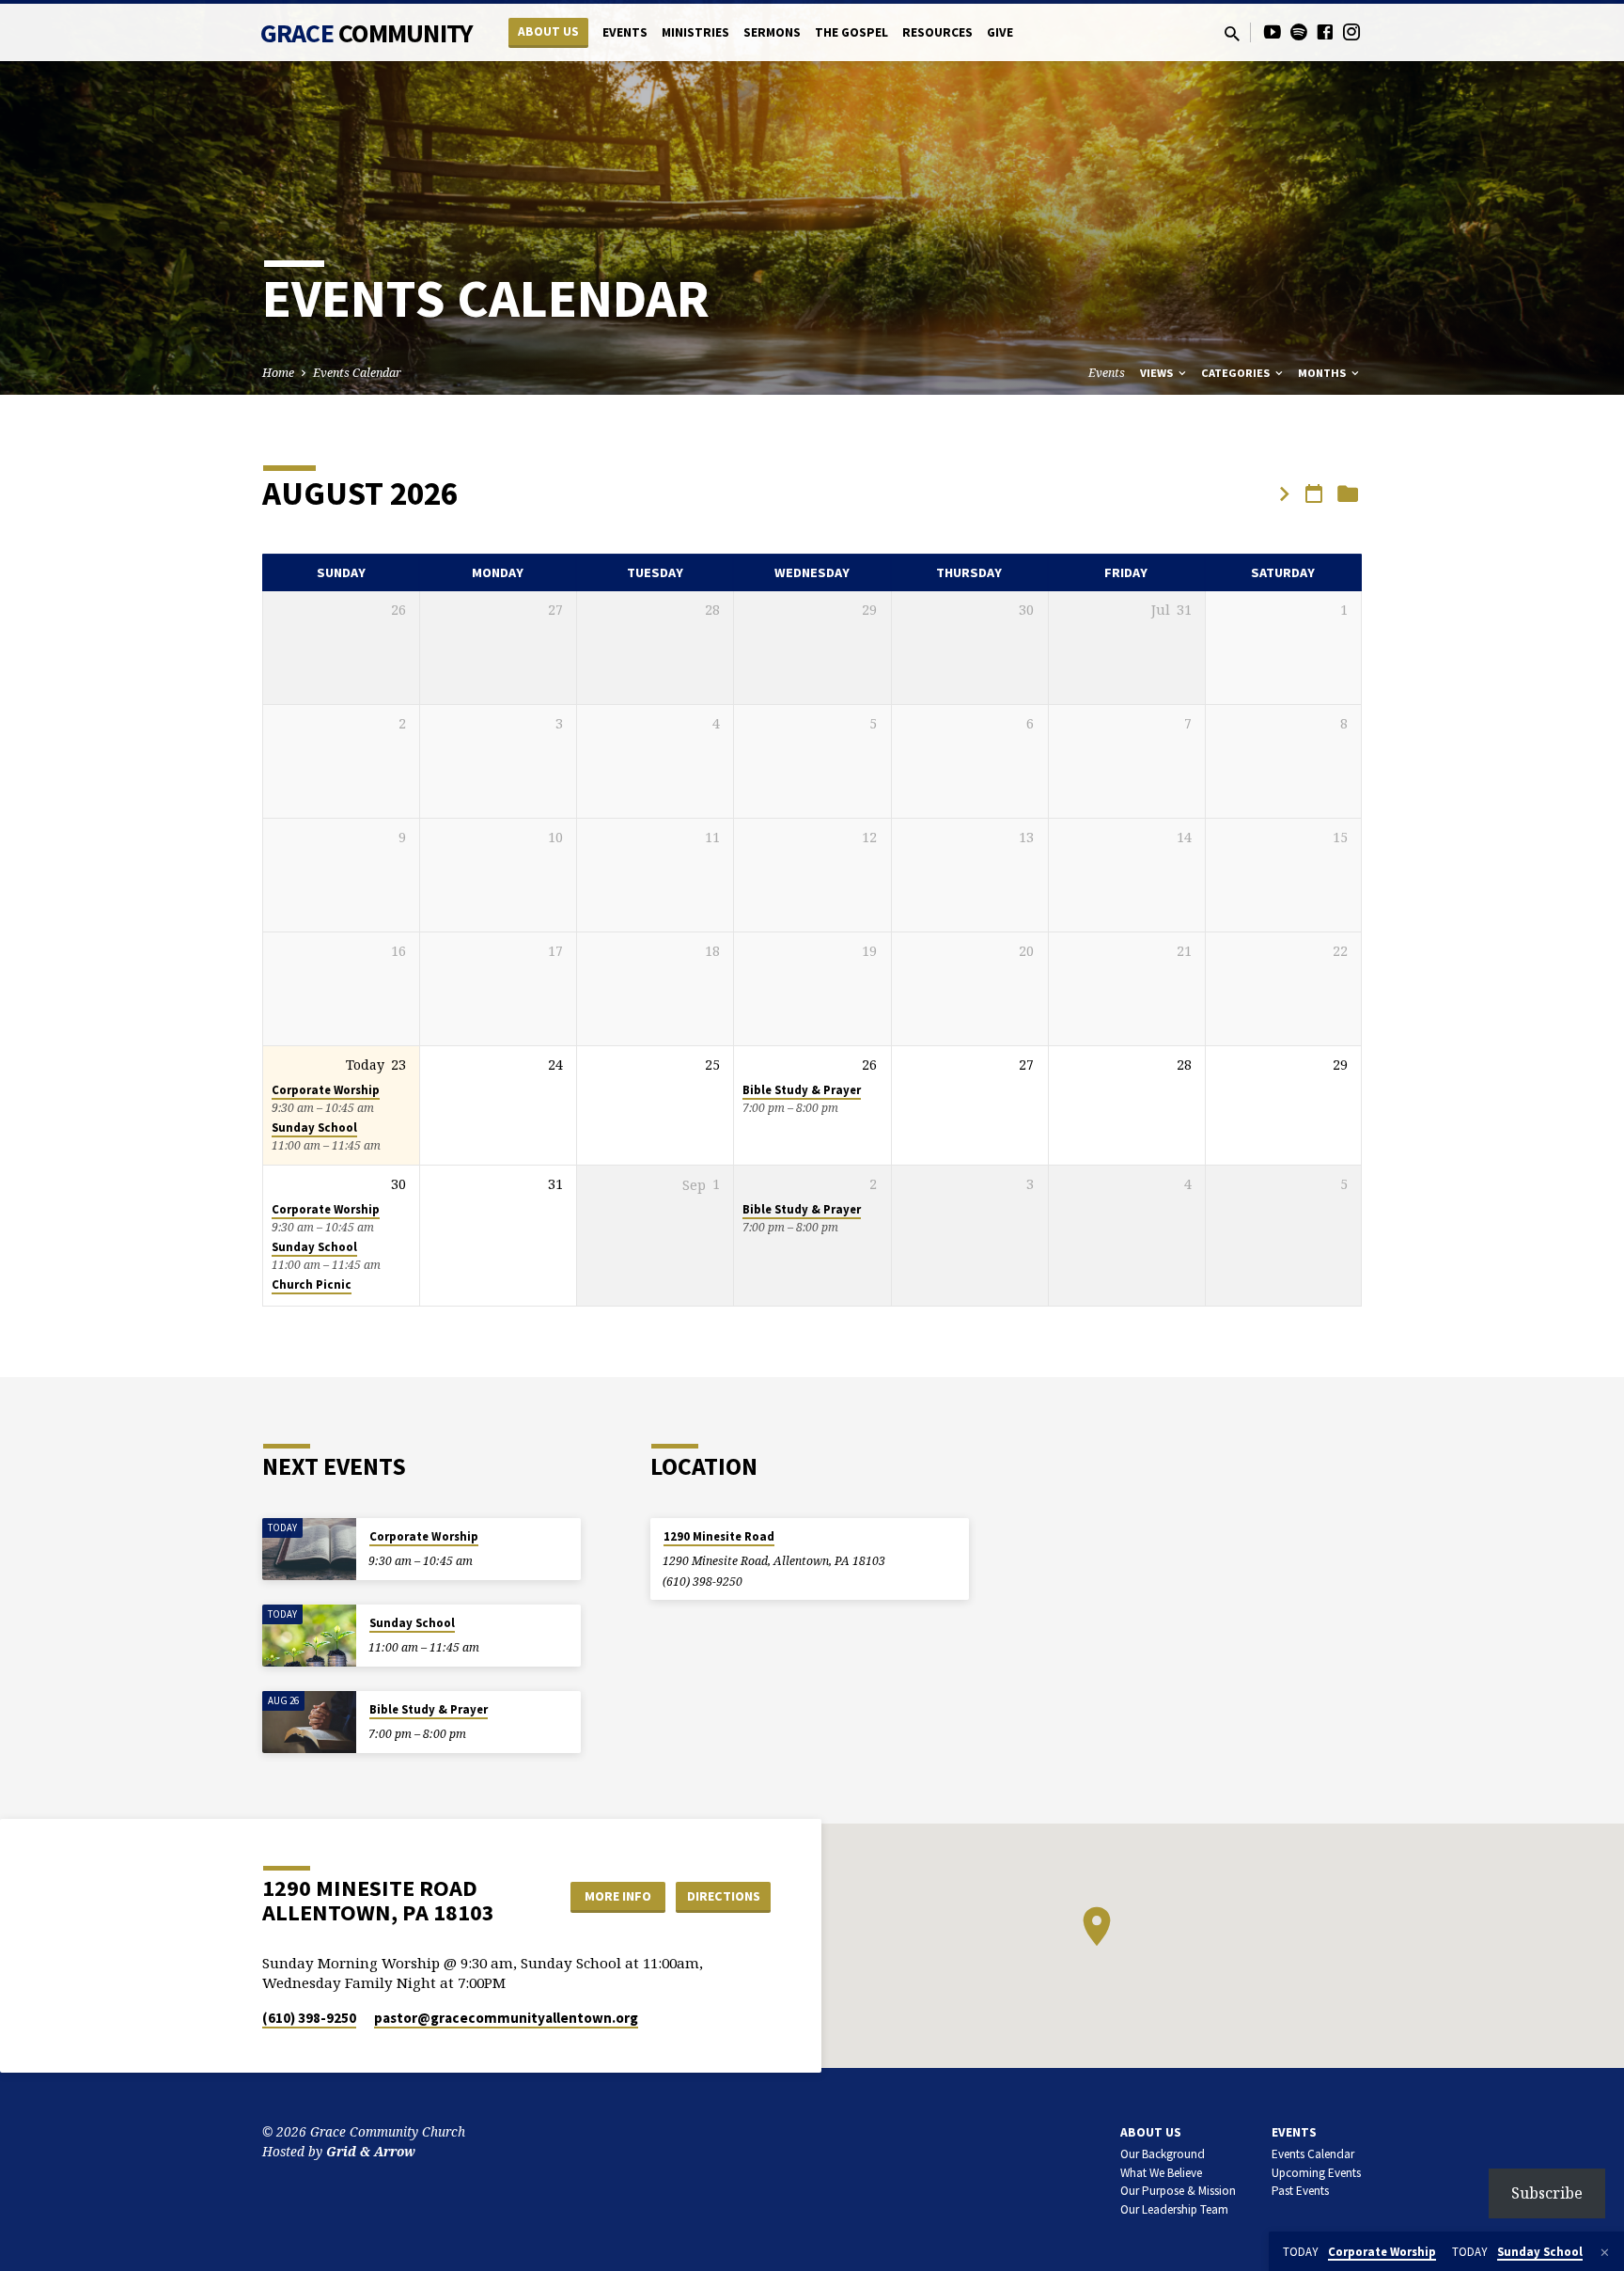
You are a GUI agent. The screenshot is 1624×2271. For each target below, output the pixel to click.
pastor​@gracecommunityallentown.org (506, 2018)
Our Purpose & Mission (1178, 2191)
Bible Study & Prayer (802, 1090)
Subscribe (1547, 2193)
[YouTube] (1273, 31)
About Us (548, 31)
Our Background (1163, 2154)
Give (1000, 32)
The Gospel (851, 32)
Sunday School (314, 1128)
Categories (1237, 373)
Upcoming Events (1316, 2173)
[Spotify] (1299, 31)
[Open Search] (1232, 33)
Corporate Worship (326, 1090)
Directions (724, 1896)
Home (278, 373)
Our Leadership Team (1174, 2209)
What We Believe (1161, 2173)
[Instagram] (1351, 31)
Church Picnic (312, 1284)
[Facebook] (1325, 31)
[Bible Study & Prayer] (309, 1723)
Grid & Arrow (371, 2151)
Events (625, 32)
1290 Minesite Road (719, 1536)
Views (1158, 373)
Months (1323, 373)
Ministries (695, 32)
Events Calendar (357, 373)
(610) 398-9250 (703, 1582)
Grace (367, 33)
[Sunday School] (309, 1636)
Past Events (1300, 2191)
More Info (618, 1896)
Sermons (772, 32)
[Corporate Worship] (309, 1550)
